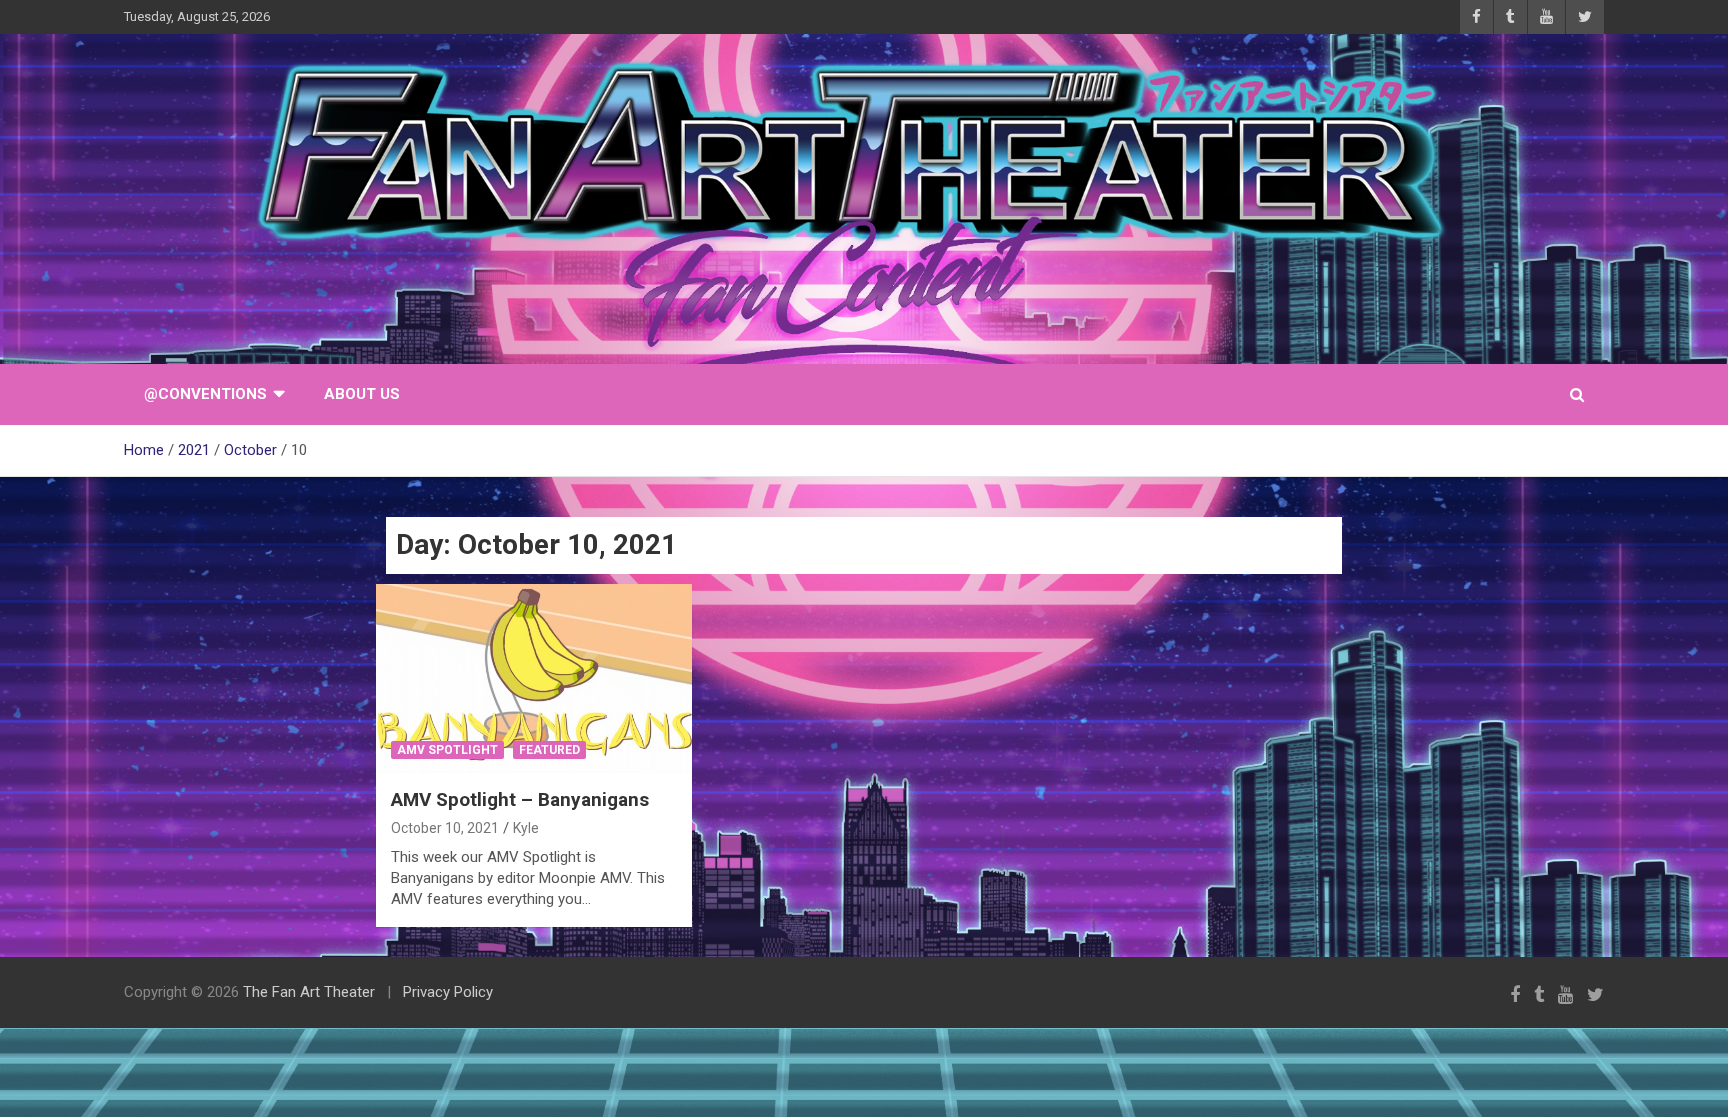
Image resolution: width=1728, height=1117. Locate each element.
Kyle (526, 828)
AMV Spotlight (447, 750)
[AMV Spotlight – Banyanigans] (534, 678)
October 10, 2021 (445, 828)
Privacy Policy (448, 992)
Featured (549, 750)
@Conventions (205, 394)
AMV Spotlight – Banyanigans (520, 799)
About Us (362, 394)
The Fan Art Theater (309, 992)
